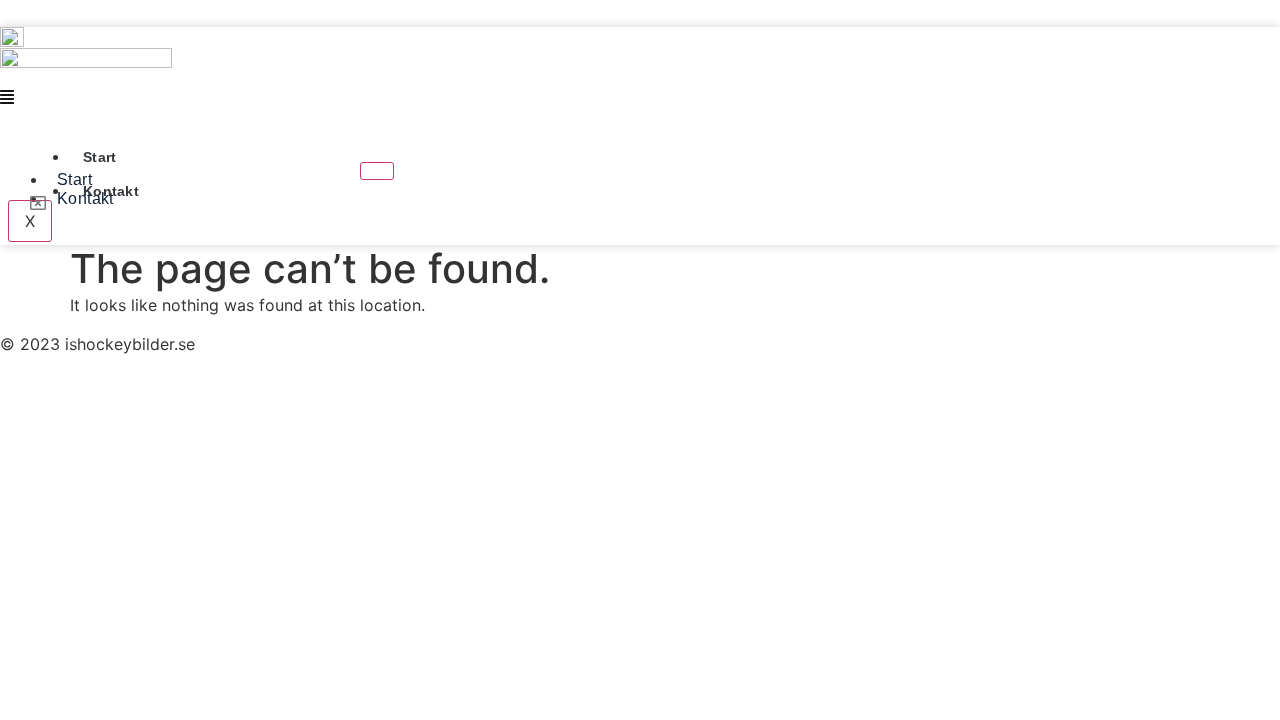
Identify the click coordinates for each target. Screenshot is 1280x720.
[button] (475, 97)
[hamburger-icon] (377, 171)
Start (100, 157)
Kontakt (111, 191)
